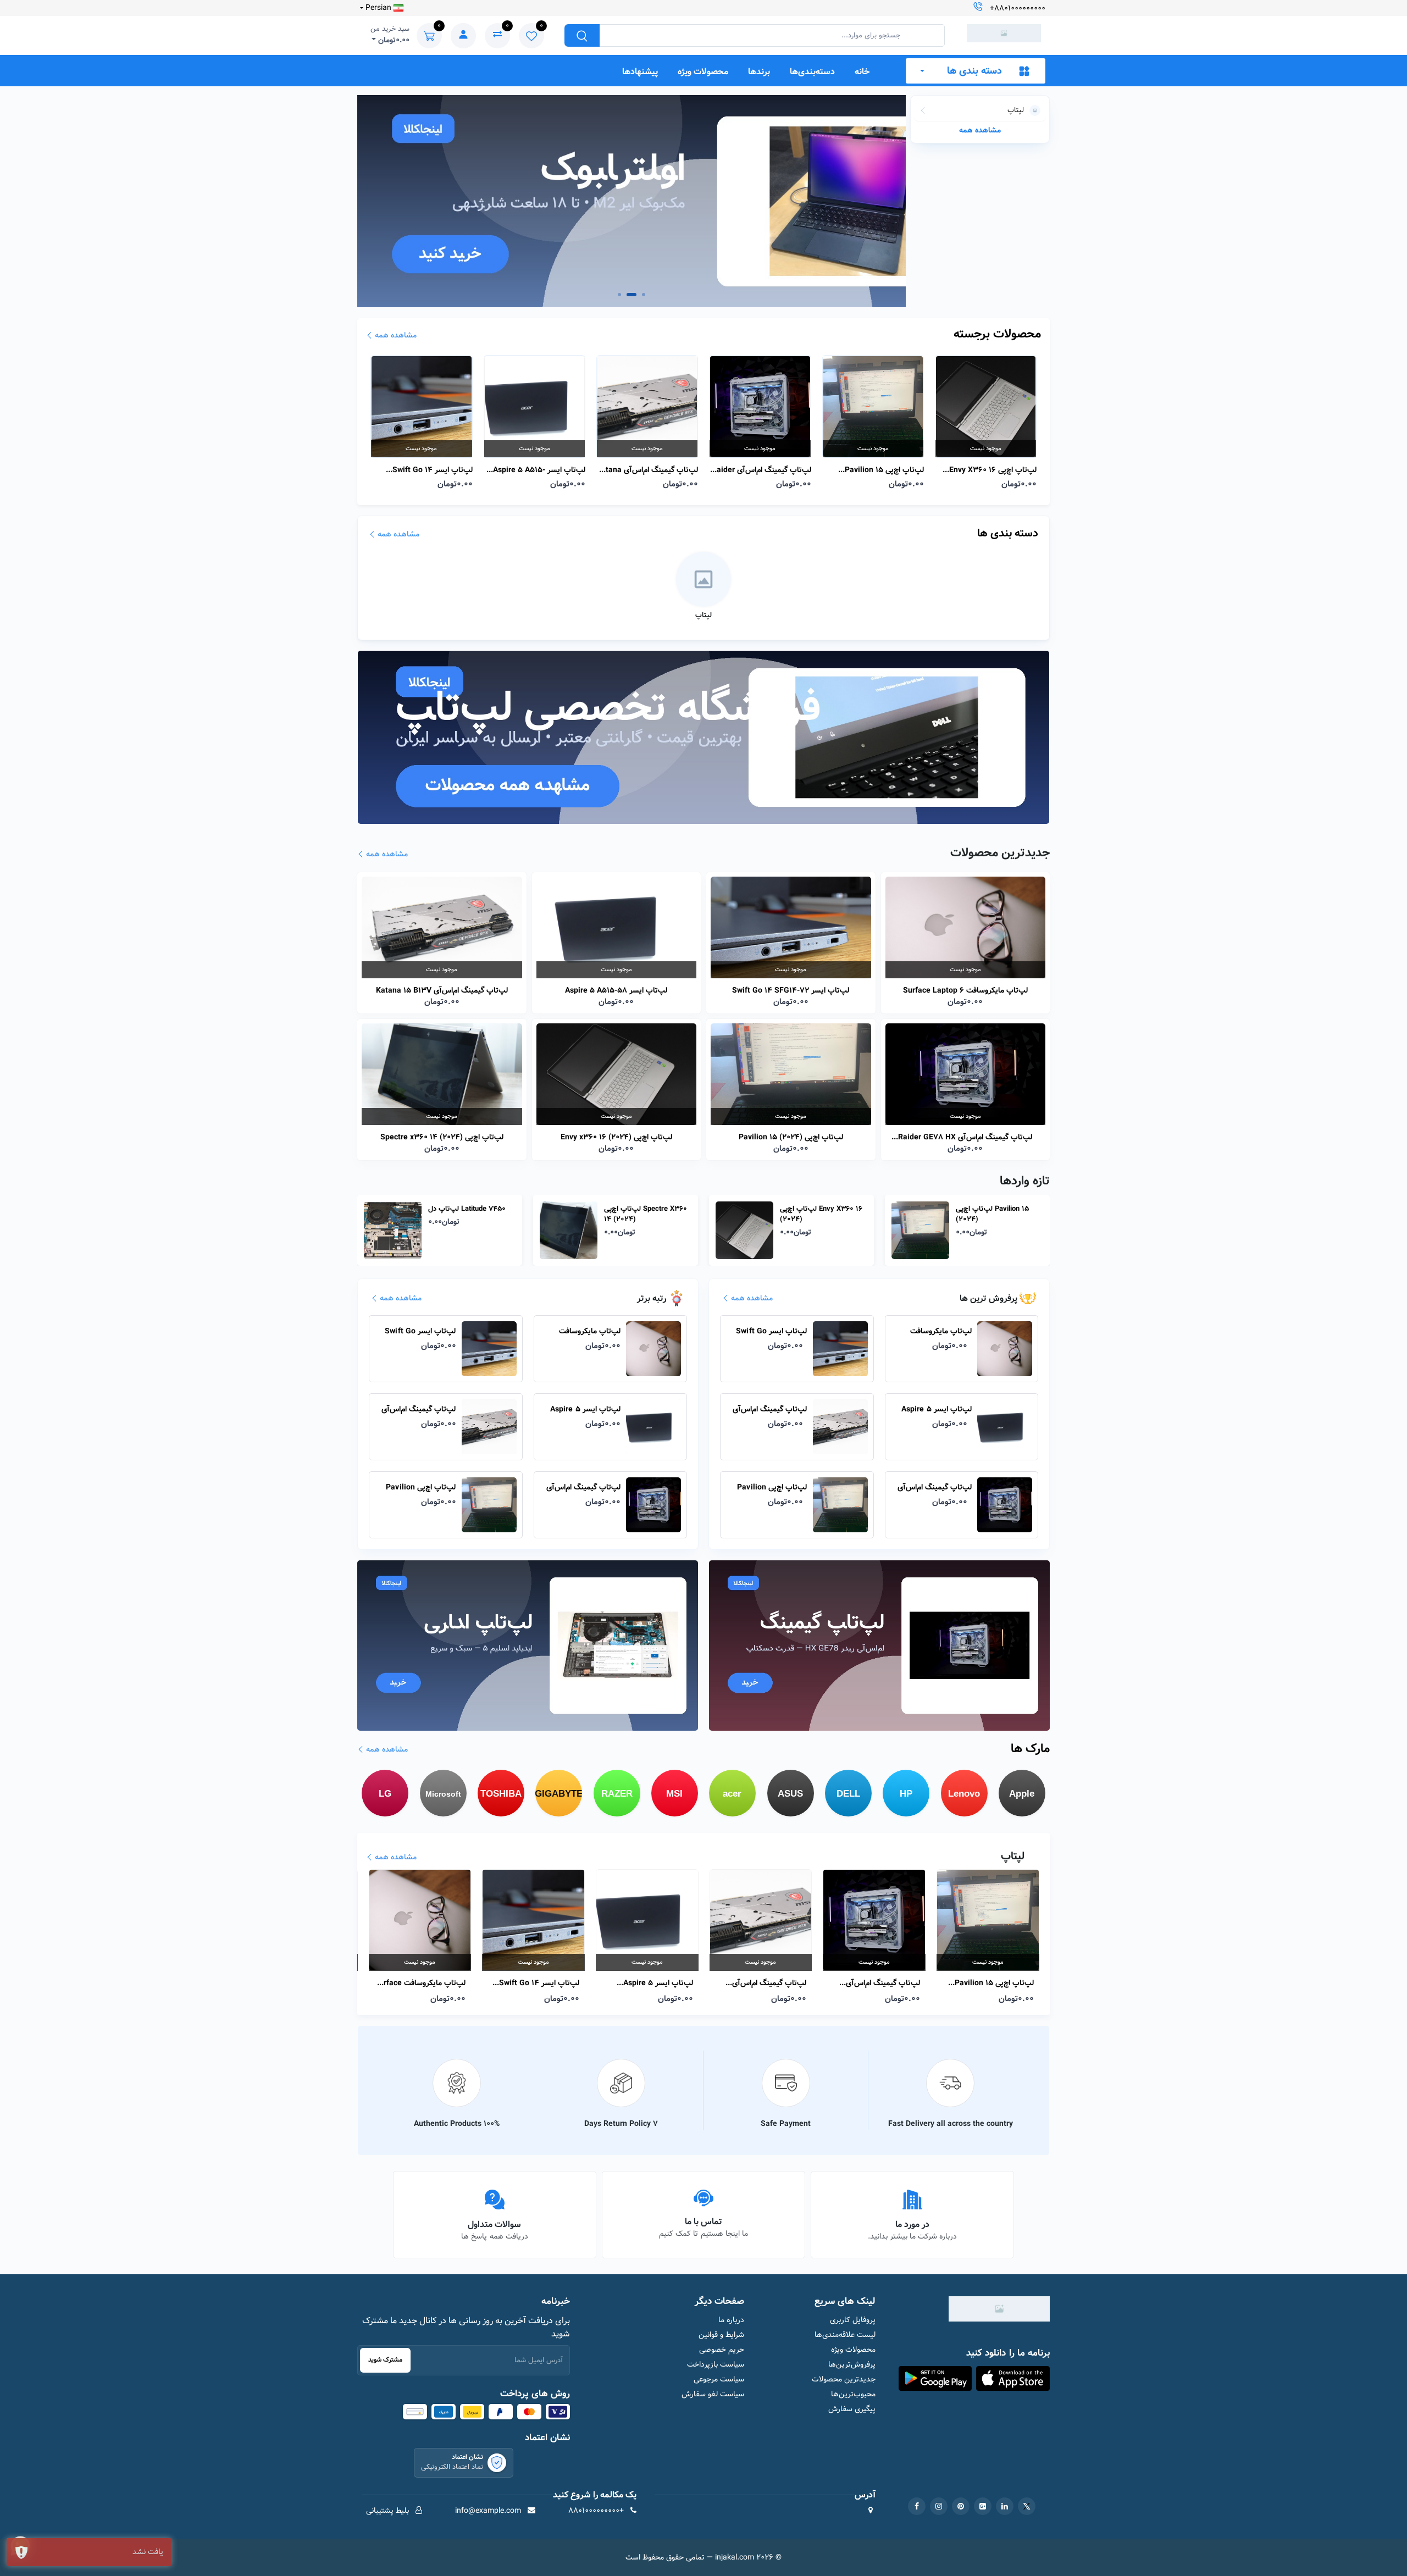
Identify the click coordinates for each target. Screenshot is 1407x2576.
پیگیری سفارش (852, 2409)
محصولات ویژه (703, 72)
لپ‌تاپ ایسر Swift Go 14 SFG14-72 (791, 990)
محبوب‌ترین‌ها (853, 2394)
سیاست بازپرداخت (716, 2365)
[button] (619, 295)
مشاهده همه (980, 130)
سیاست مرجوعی (719, 2380)
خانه (862, 72)
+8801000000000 (1018, 8)
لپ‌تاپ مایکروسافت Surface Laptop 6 (965, 990)
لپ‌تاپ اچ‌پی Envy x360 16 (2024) (880, 470)
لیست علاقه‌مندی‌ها (845, 2335)
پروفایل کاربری (852, 2320)
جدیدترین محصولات (843, 2380)
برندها (759, 72)
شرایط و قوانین (721, 2335)
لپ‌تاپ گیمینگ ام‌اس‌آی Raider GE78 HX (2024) (649, 470)
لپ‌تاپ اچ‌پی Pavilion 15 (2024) (772, 470)
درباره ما (731, 2320)
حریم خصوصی (722, 2350)
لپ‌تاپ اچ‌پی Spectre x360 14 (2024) (987, 470)
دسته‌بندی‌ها (812, 72)
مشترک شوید (385, 2360)
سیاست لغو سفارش (713, 2394)
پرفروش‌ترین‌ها (852, 2365)
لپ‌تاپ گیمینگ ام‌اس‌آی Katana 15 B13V (534, 470)
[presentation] (387, 201)
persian (378, 8)
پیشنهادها (640, 72)
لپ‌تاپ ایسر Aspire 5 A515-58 (426, 470)
